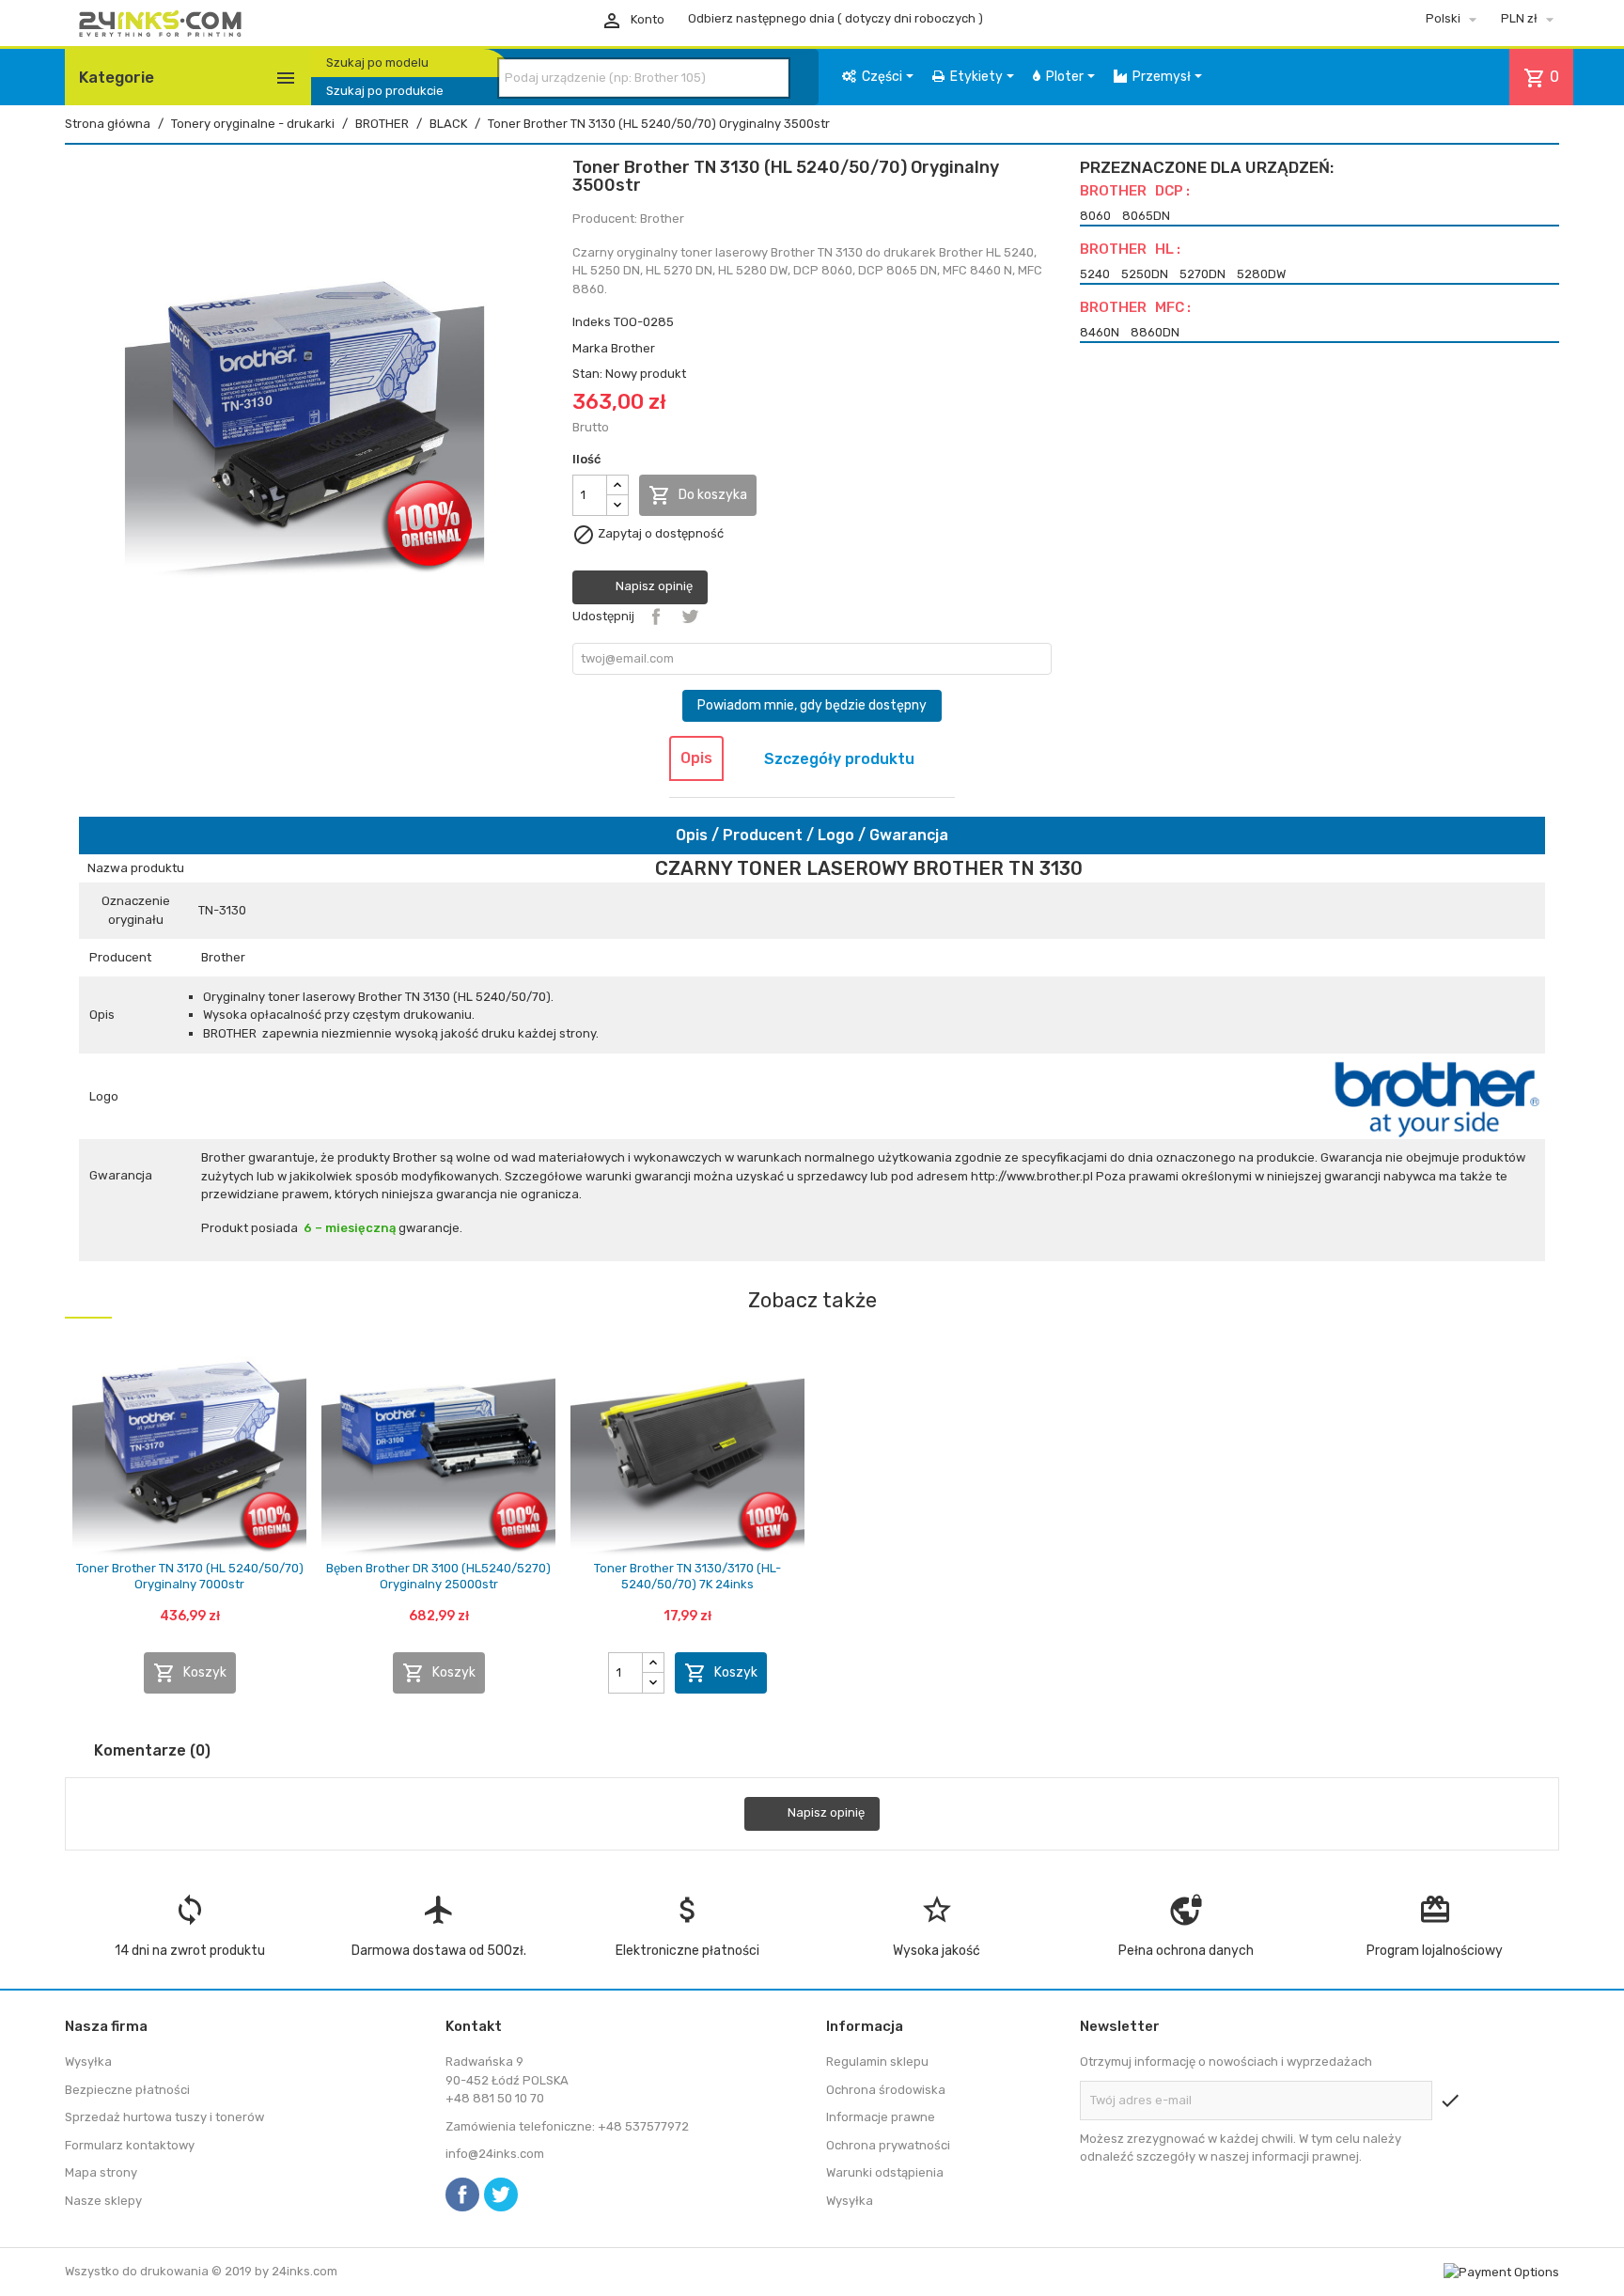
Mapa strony (101, 2172)
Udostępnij (656, 617)
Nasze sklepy (103, 2201)
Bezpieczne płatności (127, 2090)
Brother (633, 348)
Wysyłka (88, 2062)
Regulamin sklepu (877, 2062)
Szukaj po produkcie (385, 91)
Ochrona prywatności (888, 2145)
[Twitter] (501, 2194)
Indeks (592, 322)
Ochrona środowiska (886, 2090)
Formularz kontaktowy (130, 2145)
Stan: (587, 374)
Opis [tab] (696, 758)
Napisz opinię (653, 586)
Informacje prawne (881, 2117)
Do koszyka (698, 495)
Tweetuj (690, 617)
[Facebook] (462, 2194)
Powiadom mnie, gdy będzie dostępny (812, 705)
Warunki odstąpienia (885, 2172)
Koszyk (190, 1673)
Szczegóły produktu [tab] (839, 759)
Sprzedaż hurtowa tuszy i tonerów (164, 2117)
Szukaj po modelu (377, 62)
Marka (590, 348)
